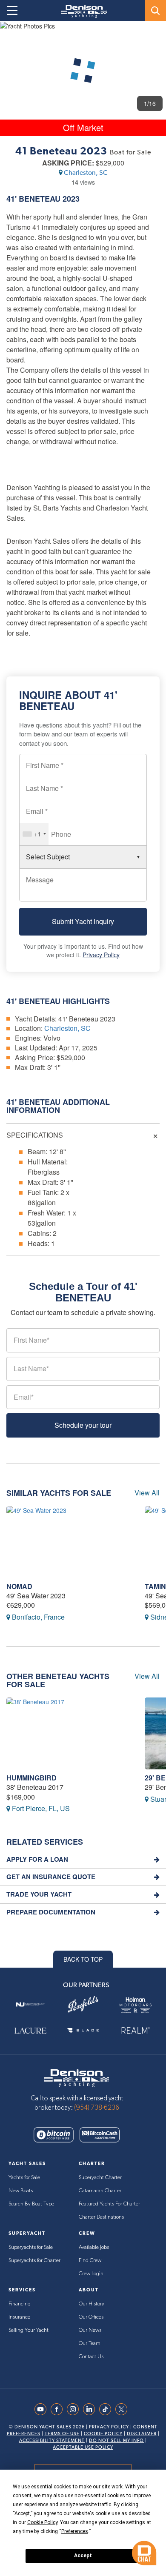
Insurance (19, 2317)
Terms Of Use (62, 2434)
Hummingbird (31, 1778)
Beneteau (40, 199)
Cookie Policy (103, 2434)
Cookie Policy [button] (42, 2522)
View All (147, 1493)
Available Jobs (94, 2247)
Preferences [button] (75, 2531)
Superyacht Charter (100, 2178)
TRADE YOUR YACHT (39, 1894)
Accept (83, 2556)
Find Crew (90, 2261)
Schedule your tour (83, 1425)
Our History (92, 2304)
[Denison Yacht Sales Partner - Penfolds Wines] (83, 2004)
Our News (90, 2330)
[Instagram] (75, 2409)
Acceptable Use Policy (83, 2447)
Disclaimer (142, 2434)
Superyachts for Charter (34, 2261)
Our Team (90, 2344)
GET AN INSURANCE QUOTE (51, 1877)
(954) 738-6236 (97, 2108)
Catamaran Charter (100, 2191)
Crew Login (91, 2274)
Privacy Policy (101, 955)
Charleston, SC (86, 173)
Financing (20, 2304)
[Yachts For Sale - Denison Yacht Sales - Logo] (81, 11)
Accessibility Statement (52, 2440)
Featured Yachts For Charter (109, 2204)
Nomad (19, 1586)
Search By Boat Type (31, 2204)
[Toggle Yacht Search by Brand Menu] (155, 11)
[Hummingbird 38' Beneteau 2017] (69, 1733)
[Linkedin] (91, 2409)
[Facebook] (59, 2409)
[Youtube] (43, 2409)
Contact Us (91, 2357)
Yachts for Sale (24, 2178)
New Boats (21, 2191)
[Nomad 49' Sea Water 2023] (69, 1542)
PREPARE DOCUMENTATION (51, 1912)
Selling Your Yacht (29, 2330)
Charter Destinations (101, 2217)
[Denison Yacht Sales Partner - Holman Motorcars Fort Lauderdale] (136, 2004)
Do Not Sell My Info (116, 2440)
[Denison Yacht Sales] (77, 2077)
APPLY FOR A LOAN (37, 1859)
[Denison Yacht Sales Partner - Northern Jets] (30, 2004)
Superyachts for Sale (31, 2247)
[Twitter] (123, 2409)
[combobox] (34, 834)
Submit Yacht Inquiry (83, 921)
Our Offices (91, 2317)
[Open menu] (12, 11)
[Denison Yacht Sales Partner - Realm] (136, 2030)
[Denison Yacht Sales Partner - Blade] (83, 2030)
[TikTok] (107, 2409)
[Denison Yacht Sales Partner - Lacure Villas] (30, 2030)
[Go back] (14, 36)
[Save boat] (155, 35)
